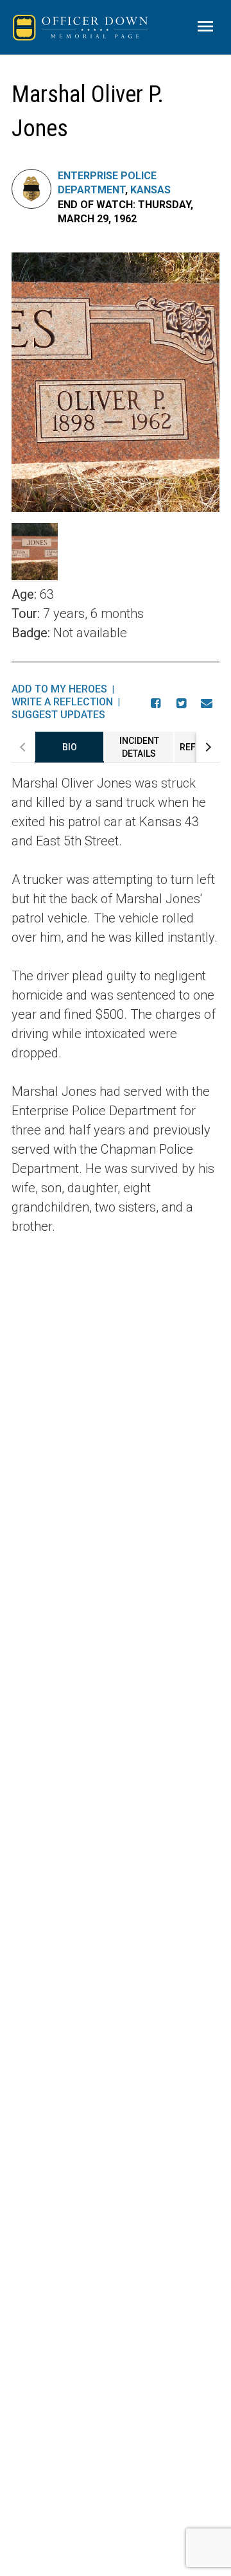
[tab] (69, 747)
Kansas (150, 190)
